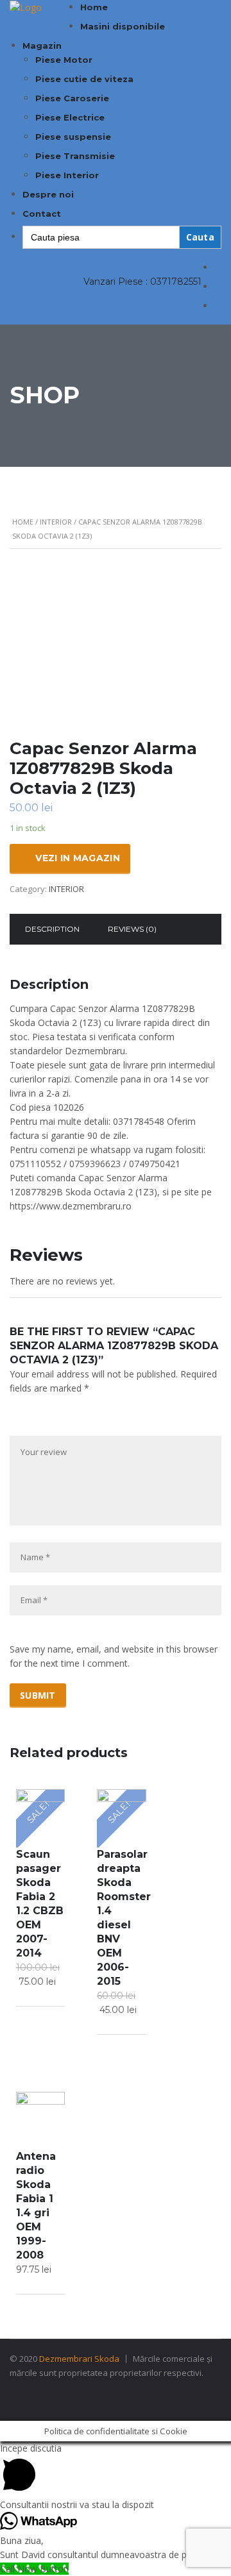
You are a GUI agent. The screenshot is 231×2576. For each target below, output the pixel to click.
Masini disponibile (123, 26)
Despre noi (48, 194)
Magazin (42, 46)
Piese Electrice (70, 117)
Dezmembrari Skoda (79, 2359)
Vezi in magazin (78, 858)
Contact (42, 214)
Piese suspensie (73, 137)
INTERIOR (56, 522)
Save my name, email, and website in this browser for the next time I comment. (114, 1656)
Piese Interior (67, 175)
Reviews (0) (132, 929)
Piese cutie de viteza (84, 79)
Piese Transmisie (75, 156)
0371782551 (176, 282)
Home (94, 7)
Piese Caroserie (72, 98)
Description (52, 929)
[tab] (52, 929)
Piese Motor (64, 60)
